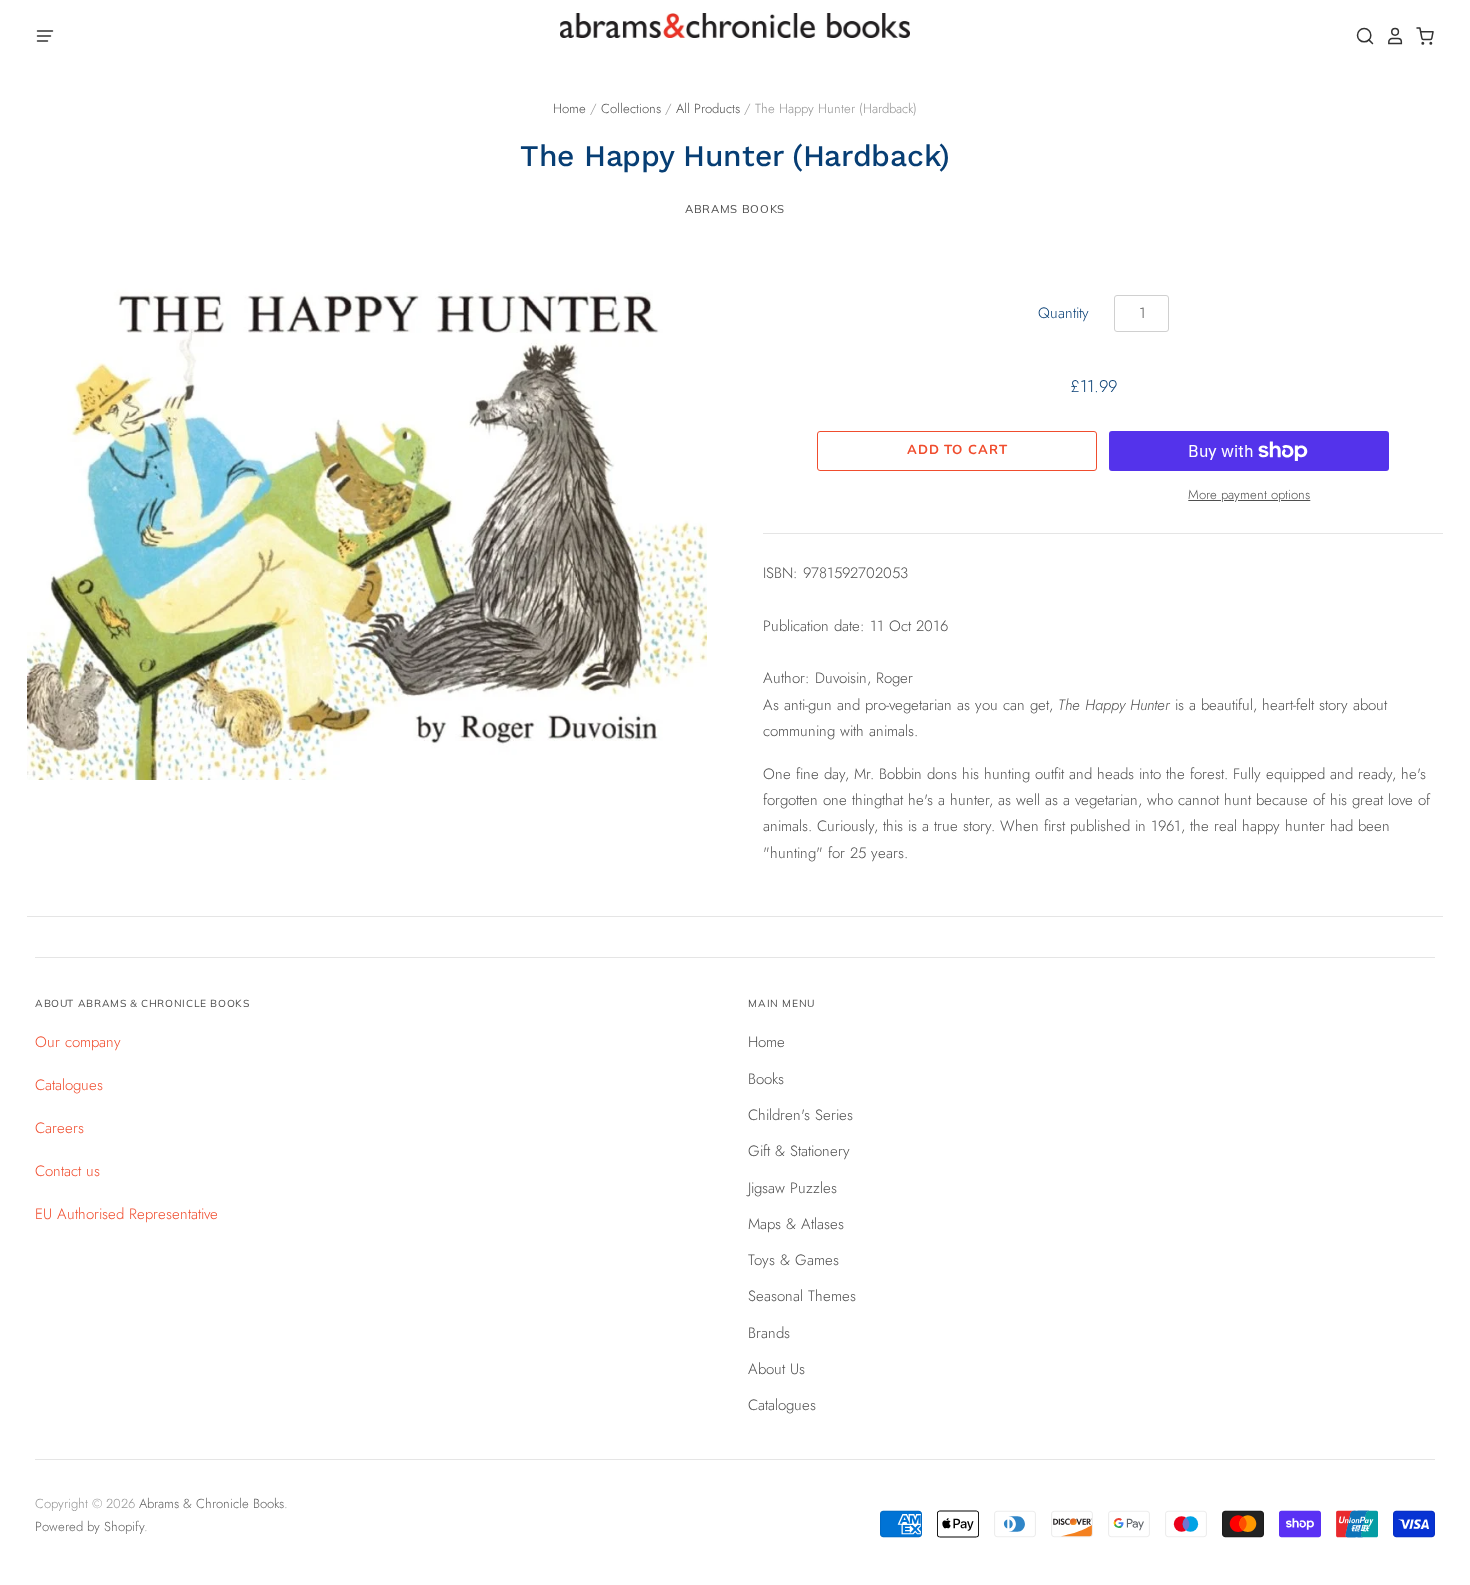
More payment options (1249, 494)
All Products (708, 108)
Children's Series (800, 1115)
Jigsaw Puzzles (792, 1188)
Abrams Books (735, 209)
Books (766, 1079)
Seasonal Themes (802, 1296)
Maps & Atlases (796, 1224)
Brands (769, 1333)
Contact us (67, 1171)
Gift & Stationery (799, 1151)
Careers (59, 1128)
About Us (776, 1369)
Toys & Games (793, 1260)
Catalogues (69, 1085)
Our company (78, 1042)
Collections (631, 108)
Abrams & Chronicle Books (211, 1503)
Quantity (1063, 313)
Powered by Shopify (89, 1526)
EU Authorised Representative (126, 1214)
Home (569, 108)
